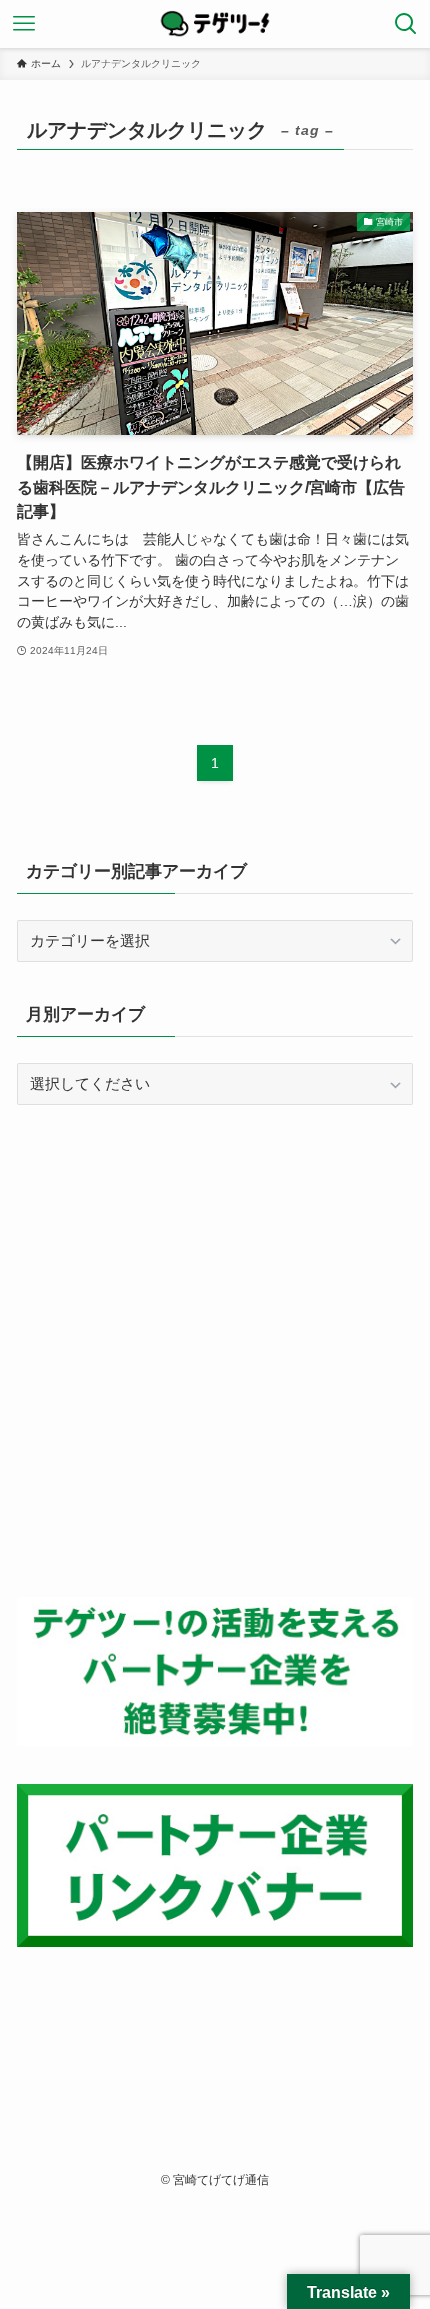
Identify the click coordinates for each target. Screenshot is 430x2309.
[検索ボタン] (406, 24)
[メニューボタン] (24, 24)
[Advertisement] (215, 1351)
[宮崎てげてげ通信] (215, 24)
